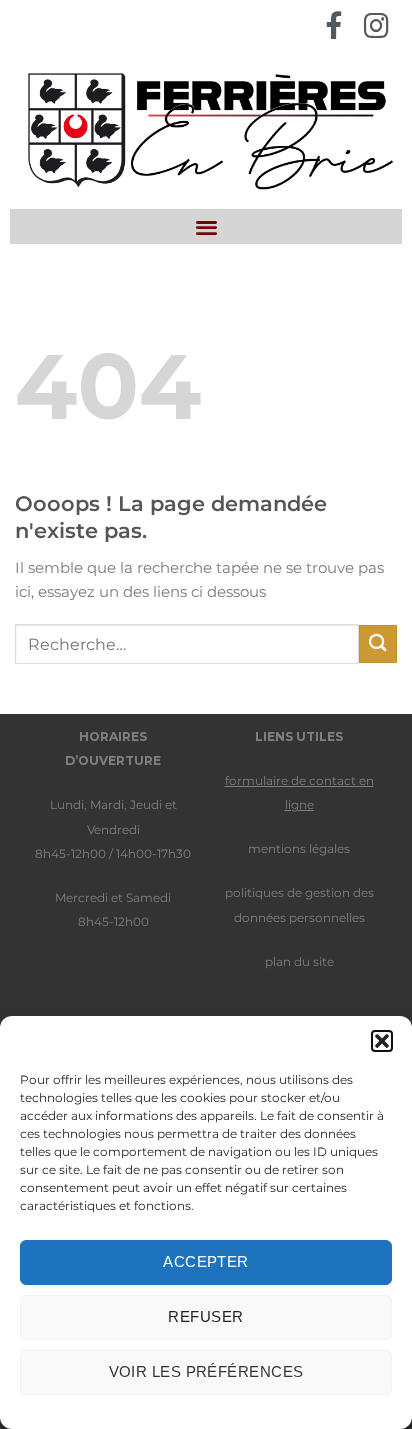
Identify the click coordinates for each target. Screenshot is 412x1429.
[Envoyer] (378, 643)
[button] (382, 1041)
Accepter (206, 1261)
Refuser (205, 1316)
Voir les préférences (206, 1371)
